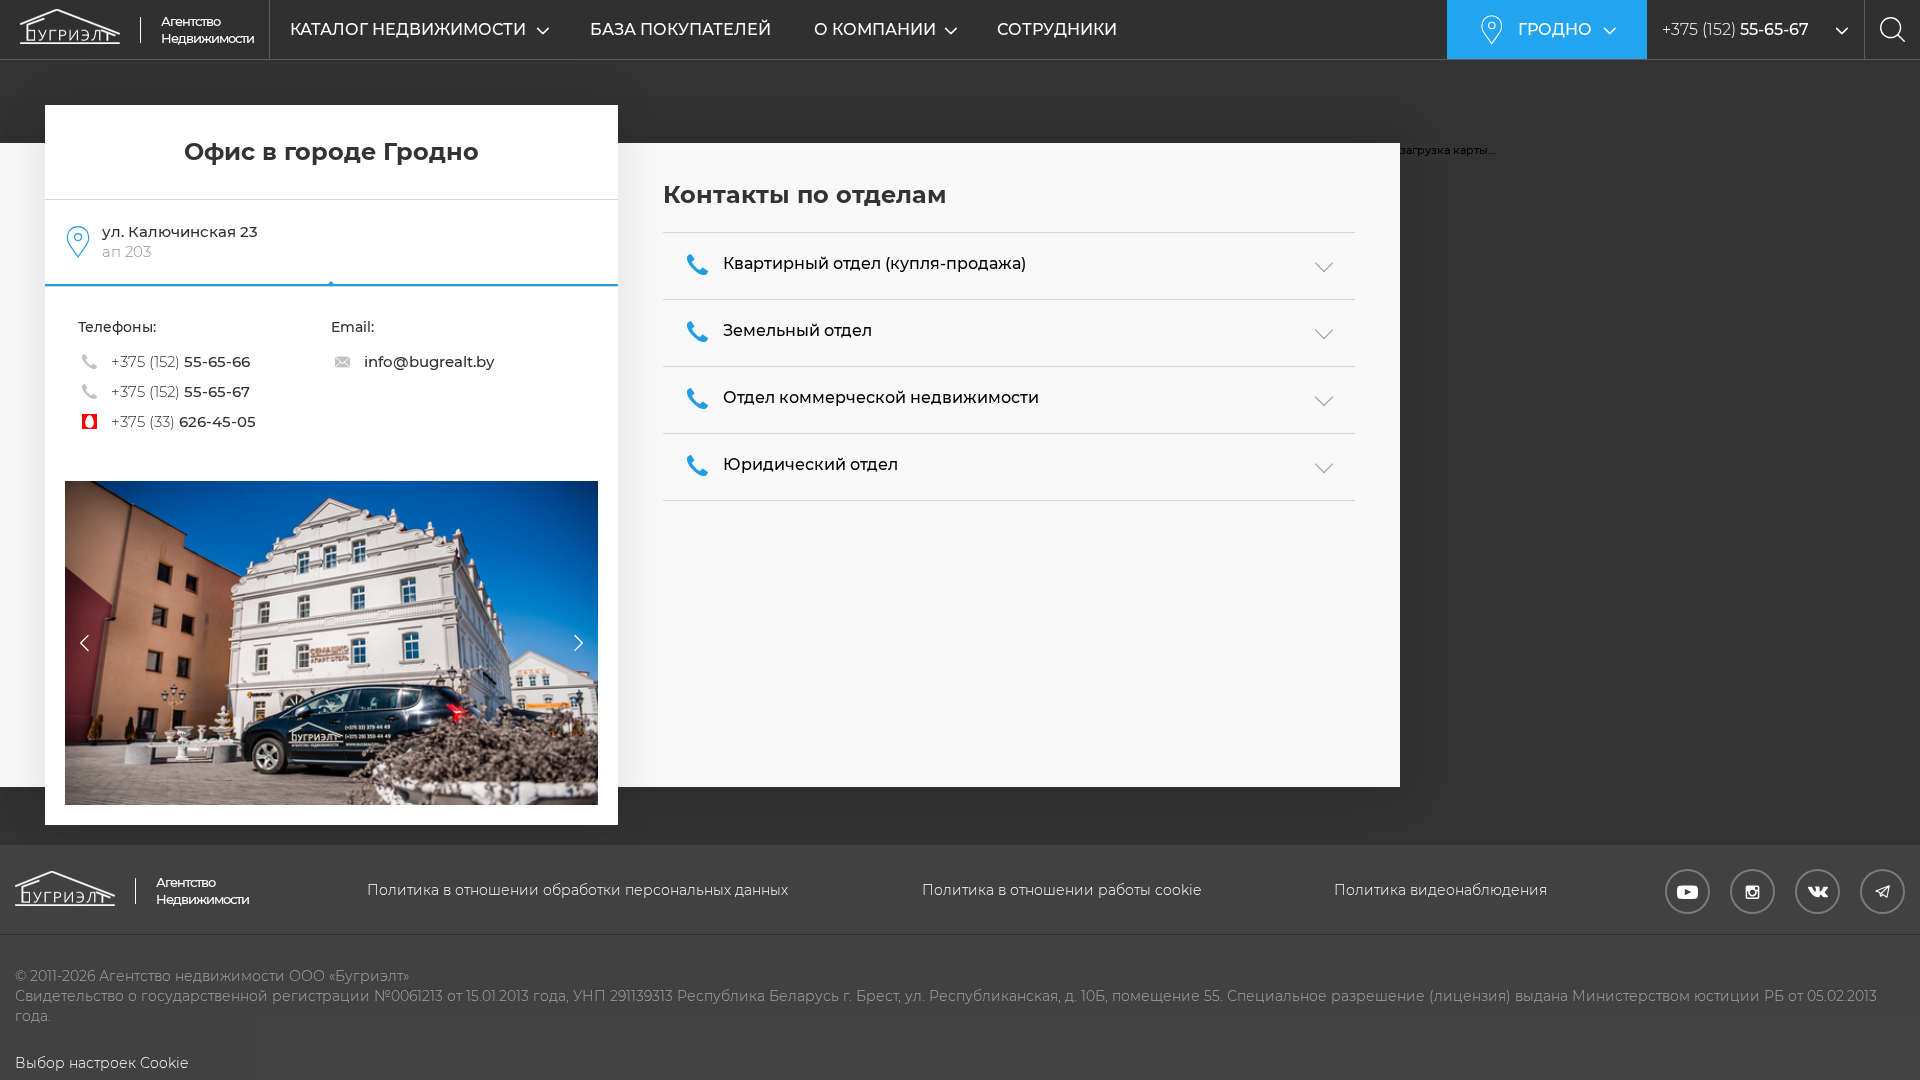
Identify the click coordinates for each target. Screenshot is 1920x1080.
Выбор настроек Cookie (101, 1063)
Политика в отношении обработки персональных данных (577, 890)
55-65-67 (180, 391)
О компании (875, 29)
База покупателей (680, 29)
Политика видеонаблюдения (1440, 890)
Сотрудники (1057, 29)
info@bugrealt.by (429, 361)
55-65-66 (180, 361)
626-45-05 (183, 421)
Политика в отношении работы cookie (1061, 890)
